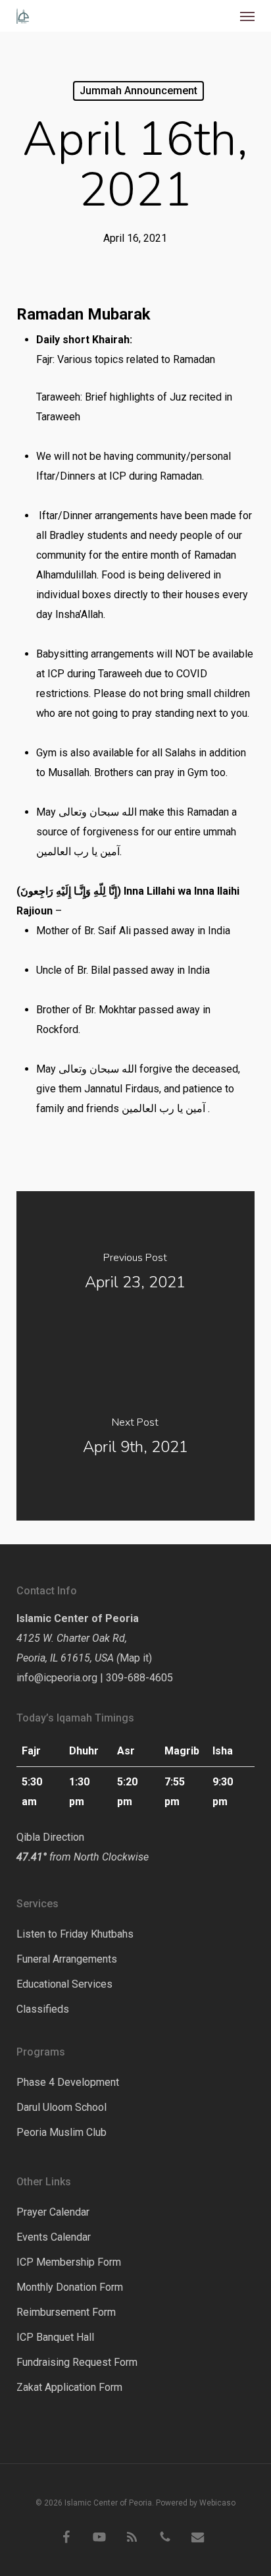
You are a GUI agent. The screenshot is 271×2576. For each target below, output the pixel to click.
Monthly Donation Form (70, 2287)
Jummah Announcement (138, 91)
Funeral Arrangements (67, 1959)
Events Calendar (54, 2237)
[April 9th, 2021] (136, 1438)
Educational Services (64, 1984)
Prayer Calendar (53, 2212)
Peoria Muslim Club (62, 2132)
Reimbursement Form (66, 2312)
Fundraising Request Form (77, 2362)
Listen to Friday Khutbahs (75, 1934)
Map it (134, 1658)
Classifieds (43, 2009)
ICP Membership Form (69, 2262)
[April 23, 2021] (136, 1274)
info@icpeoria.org (57, 1678)
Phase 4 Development (68, 2082)
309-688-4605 (139, 1678)
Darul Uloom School (62, 2107)
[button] (247, 16)
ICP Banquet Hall (55, 2337)
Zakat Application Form (69, 2387)
